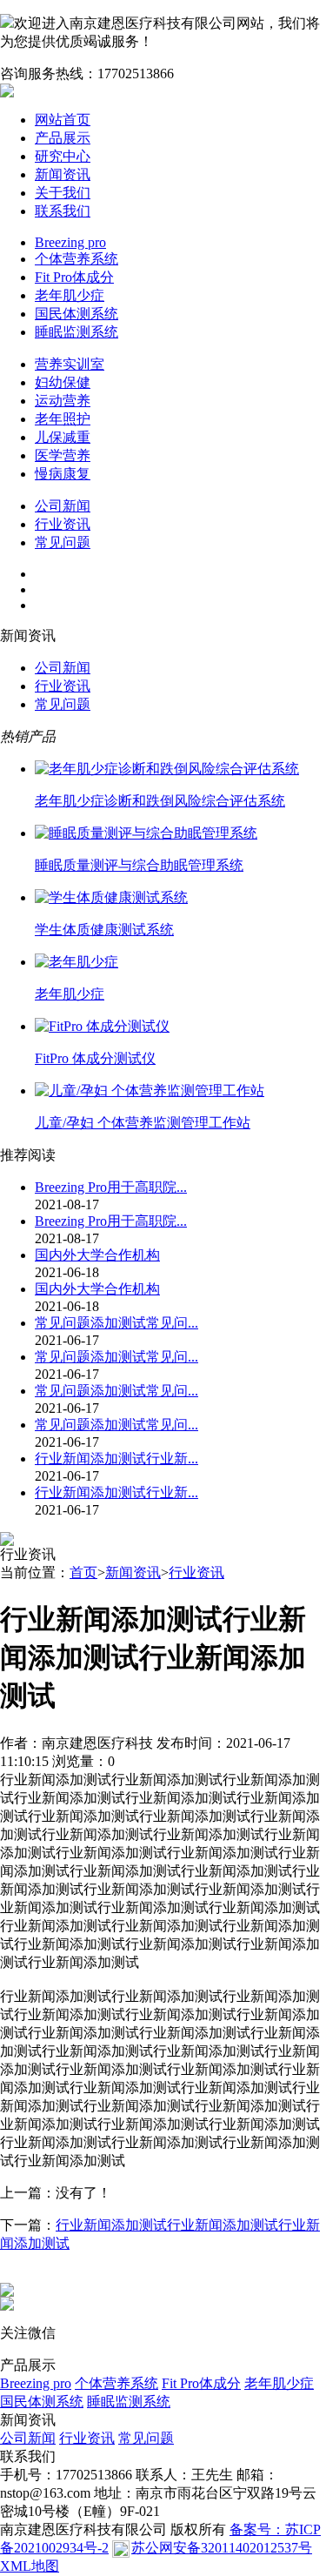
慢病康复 (63, 474)
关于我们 (63, 193)
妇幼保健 (63, 382)
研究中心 (63, 156)
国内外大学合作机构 (97, 1255)
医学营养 (63, 455)
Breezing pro (70, 242)
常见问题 (63, 542)
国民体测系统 (77, 314)
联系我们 (63, 211)
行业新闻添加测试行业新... (116, 1459)
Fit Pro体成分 (74, 277)
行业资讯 (63, 524)
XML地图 (30, 2566)
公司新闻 (63, 506)
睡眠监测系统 (77, 332)
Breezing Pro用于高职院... (111, 1187)
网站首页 (63, 120)
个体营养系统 (77, 259)
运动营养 (63, 401)
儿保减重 (63, 437)
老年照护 (63, 419)
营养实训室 (70, 364)
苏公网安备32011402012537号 (222, 2548)
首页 (83, 1572)
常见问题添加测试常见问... (116, 1323)
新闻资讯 (63, 174)
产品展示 (63, 138)
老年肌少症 (70, 295)
